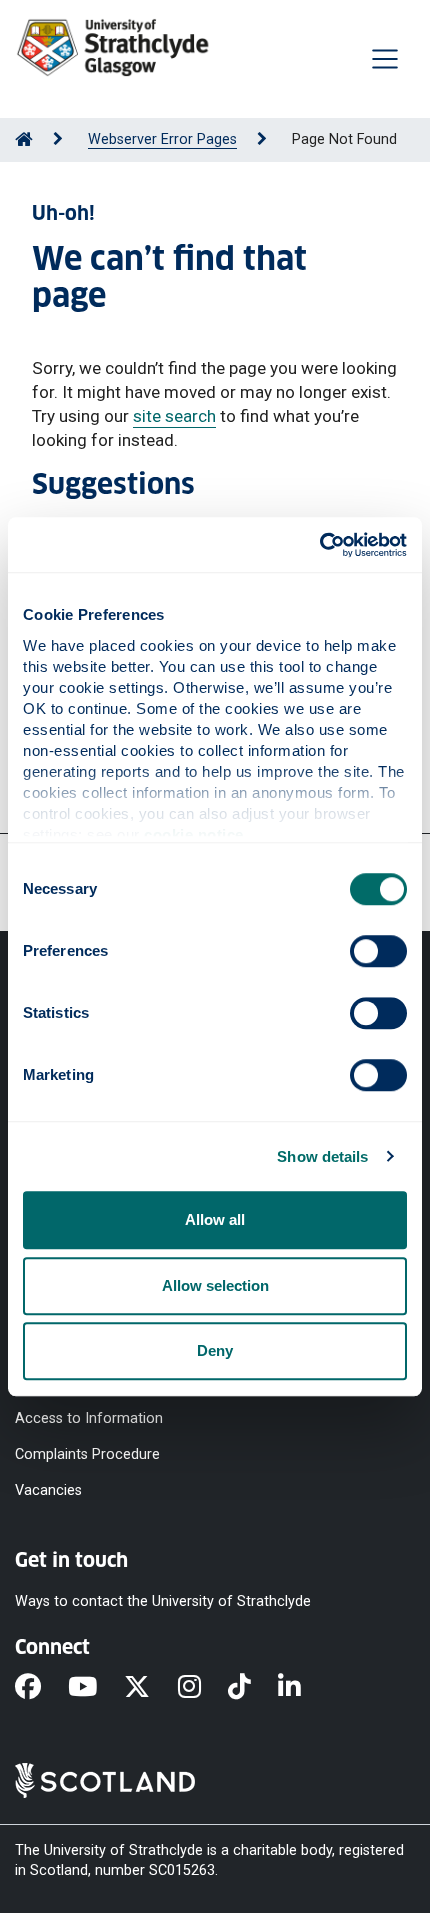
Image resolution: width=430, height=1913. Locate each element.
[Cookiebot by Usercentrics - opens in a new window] (319, 545)
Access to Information (89, 1417)
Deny (215, 1350)
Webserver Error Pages (162, 139)
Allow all (215, 1219)
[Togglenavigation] (385, 59)
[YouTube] (96, 1688)
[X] (150, 1688)
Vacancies (48, 1489)
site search (174, 416)
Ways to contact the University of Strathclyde (163, 1601)
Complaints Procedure (87, 1453)
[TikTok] (253, 1688)
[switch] (378, 951)
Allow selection (215, 1285)
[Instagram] (203, 1688)
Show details (322, 1156)
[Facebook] (41, 1688)
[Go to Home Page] (24, 139)
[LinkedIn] (303, 1688)
